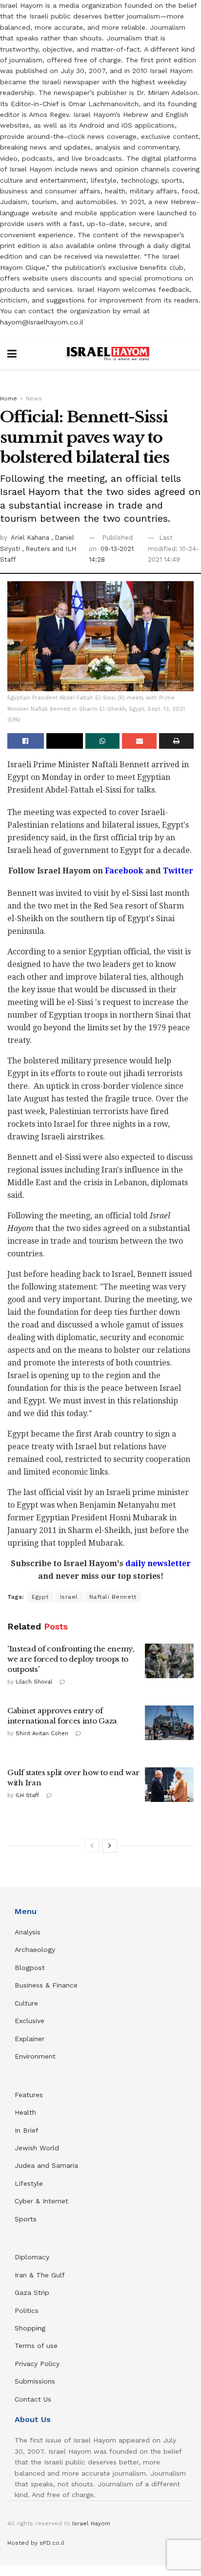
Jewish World (37, 2148)
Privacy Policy (37, 2364)
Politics (27, 2311)
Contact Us (33, 2399)
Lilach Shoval (34, 1682)
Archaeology (35, 1950)
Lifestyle (29, 2183)
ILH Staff (27, 1795)
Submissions (35, 2381)
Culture (26, 2003)
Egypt (40, 1597)
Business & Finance (46, 1985)
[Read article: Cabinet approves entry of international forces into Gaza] (169, 1723)
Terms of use (36, 2346)
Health (25, 2112)
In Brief (27, 2130)
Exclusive (30, 2021)
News (34, 398)
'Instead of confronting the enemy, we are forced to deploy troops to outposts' (71, 1659)
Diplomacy (33, 2257)
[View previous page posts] (92, 1846)
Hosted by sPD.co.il (36, 2543)
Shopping (30, 2328)
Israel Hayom (91, 2523)
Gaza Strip (32, 2292)
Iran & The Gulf (40, 2275)
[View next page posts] (110, 1846)
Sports (26, 2219)
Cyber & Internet (41, 2201)
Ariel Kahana (31, 538)
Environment (35, 2056)
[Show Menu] (12, 354)
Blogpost (30, 1968)
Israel (69, 1597)
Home (9, 398)
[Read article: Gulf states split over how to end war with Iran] (169, 1785)
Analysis (29, 1932)
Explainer (30, 2039)
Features (29, 2095)
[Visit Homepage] (108, 354)
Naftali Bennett (113, 1597)
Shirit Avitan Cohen (42, 1733)
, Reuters (37, 549)
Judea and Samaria (46, 2165)
